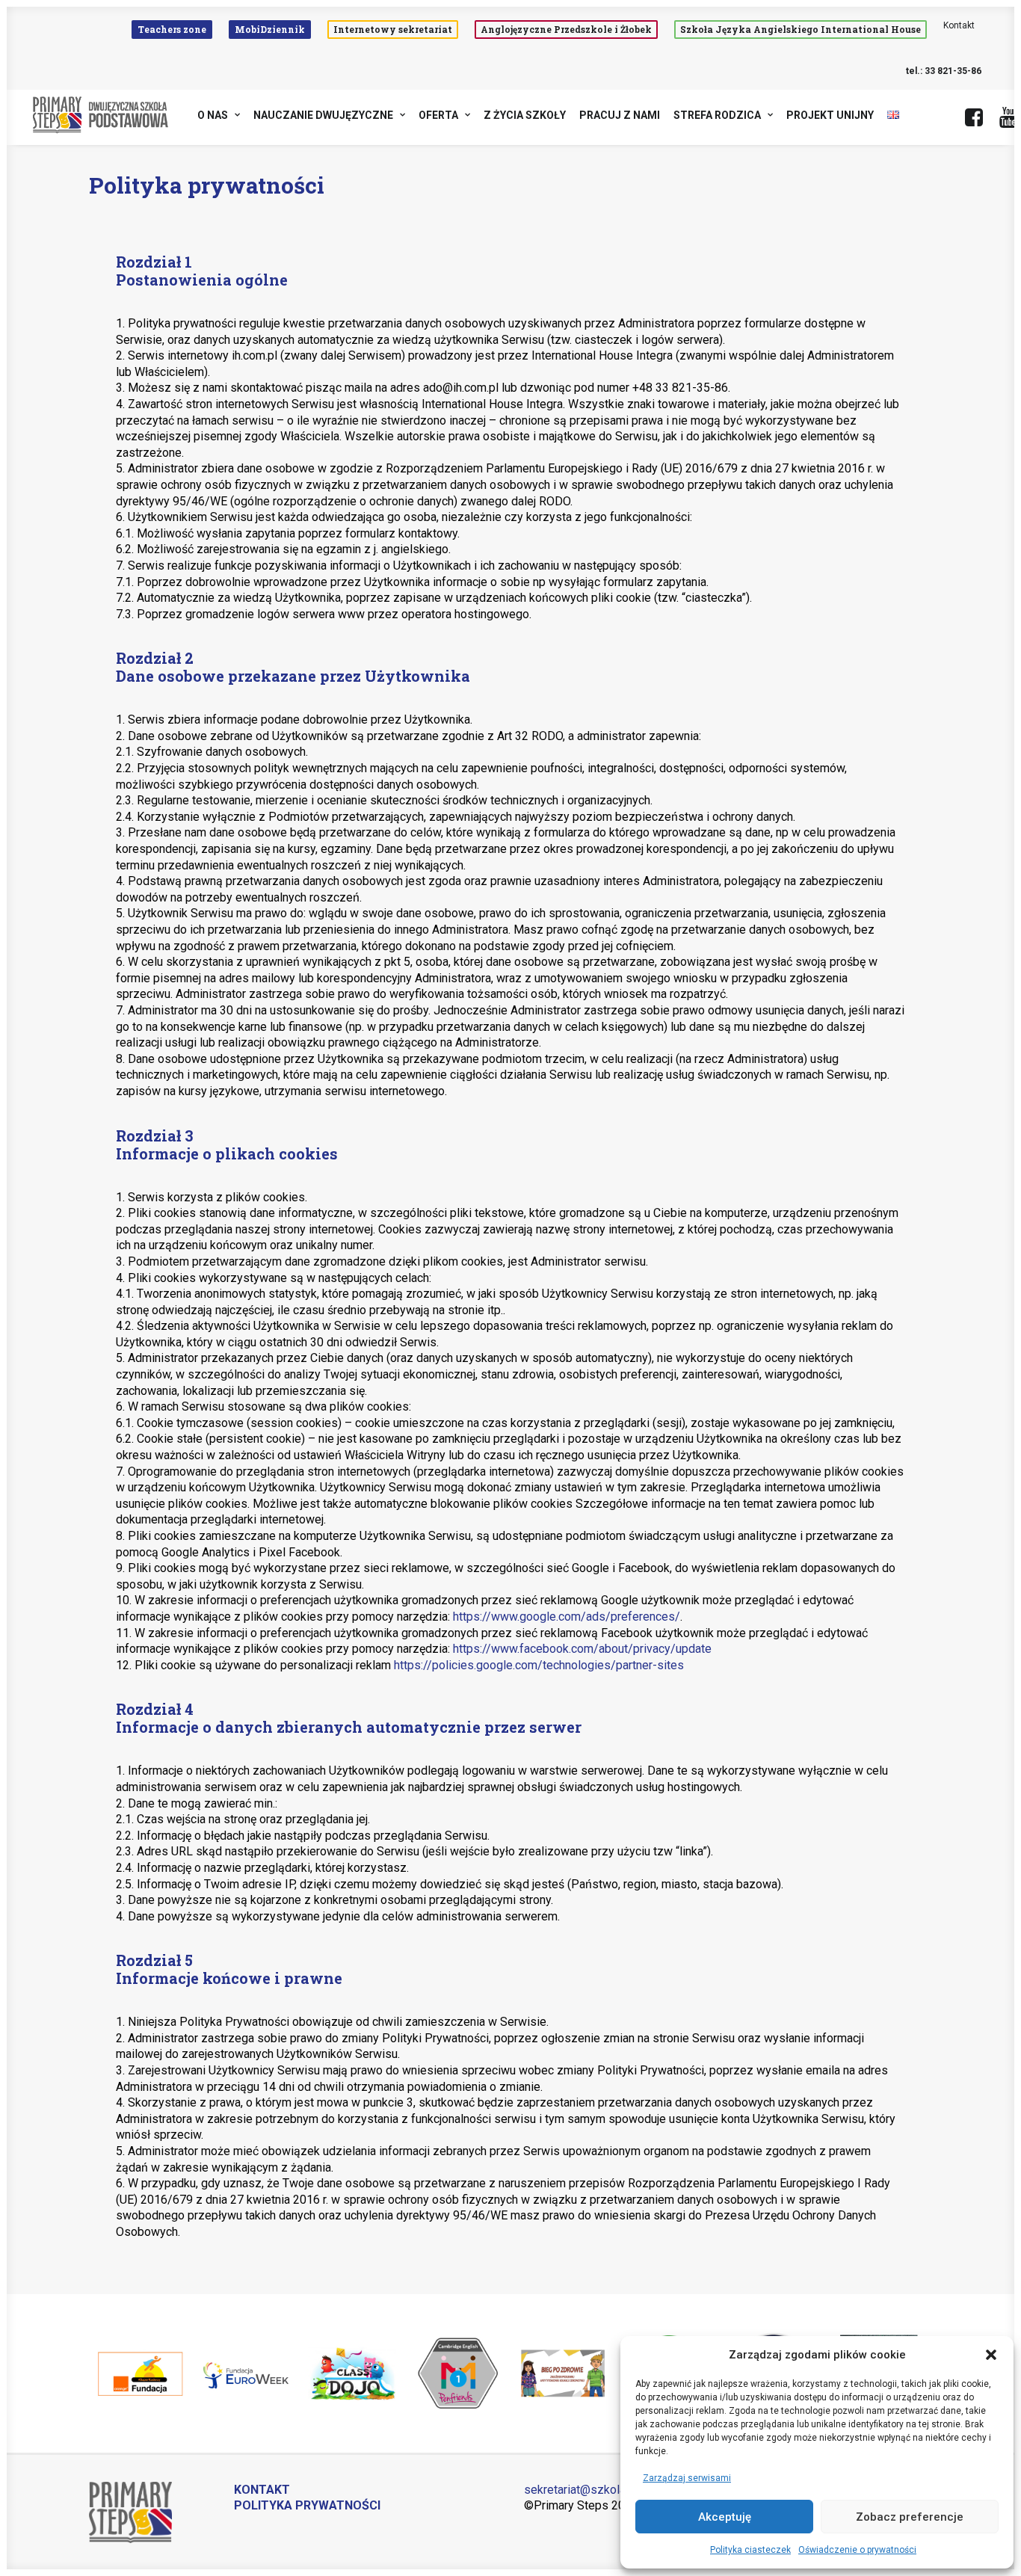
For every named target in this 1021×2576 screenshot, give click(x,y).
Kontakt (959, 25)
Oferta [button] (438, 115)
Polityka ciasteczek (750, 2550)
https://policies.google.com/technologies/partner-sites (539, 1665)
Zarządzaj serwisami (687, 2478)
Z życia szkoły (525, 115)
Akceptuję (725, 2517)
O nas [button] (213, 115)
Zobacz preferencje (910, 2517)
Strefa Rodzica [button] (717, 115)
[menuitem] (175, 30)
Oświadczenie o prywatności (857, 2550)
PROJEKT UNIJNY (830, 115)
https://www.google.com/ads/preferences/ (567, 1617)
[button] (991, 2355)
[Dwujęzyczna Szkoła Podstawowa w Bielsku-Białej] (101, 115)
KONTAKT (262, 2490)
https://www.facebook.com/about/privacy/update (582, 1649)
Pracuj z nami (620, 115)
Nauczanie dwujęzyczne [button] (323, 115)
